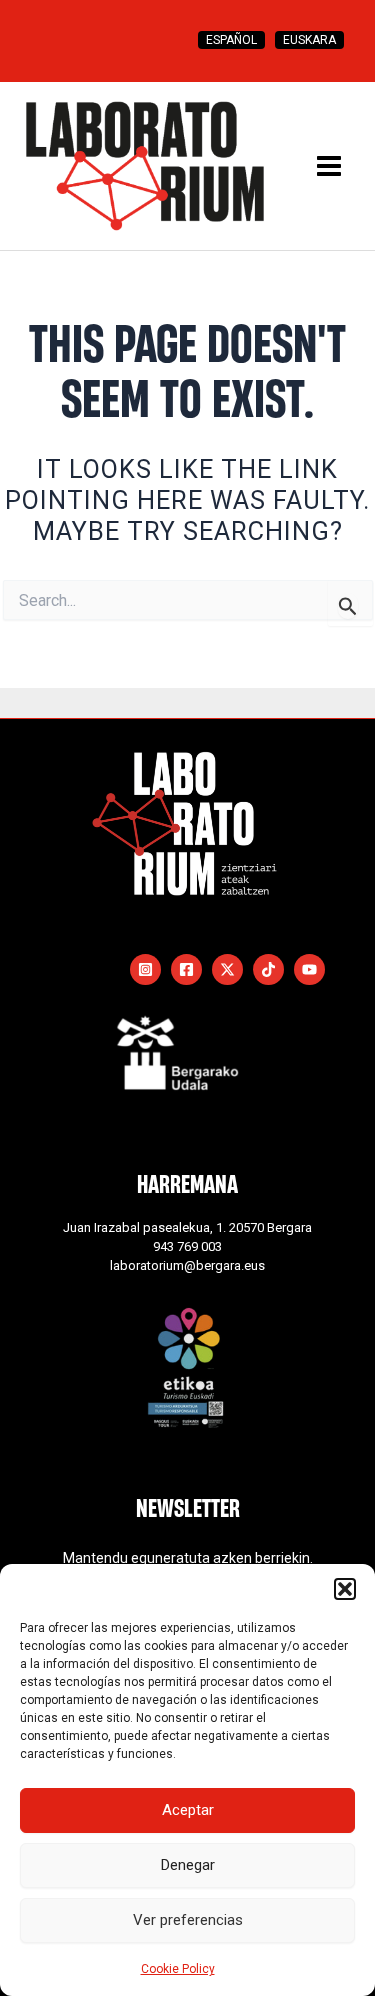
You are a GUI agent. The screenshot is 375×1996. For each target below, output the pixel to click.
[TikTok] (268, 969)
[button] (345, 1589)
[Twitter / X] (227, 969)
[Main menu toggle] (329, 166)
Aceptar (188, 1810)
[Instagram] (145, 969)
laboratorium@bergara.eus (187, 1265)
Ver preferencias (188, 1920)
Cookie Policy (178, 1969)
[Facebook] (186, 969)
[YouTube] (309, 969)
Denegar (188, 1865)
